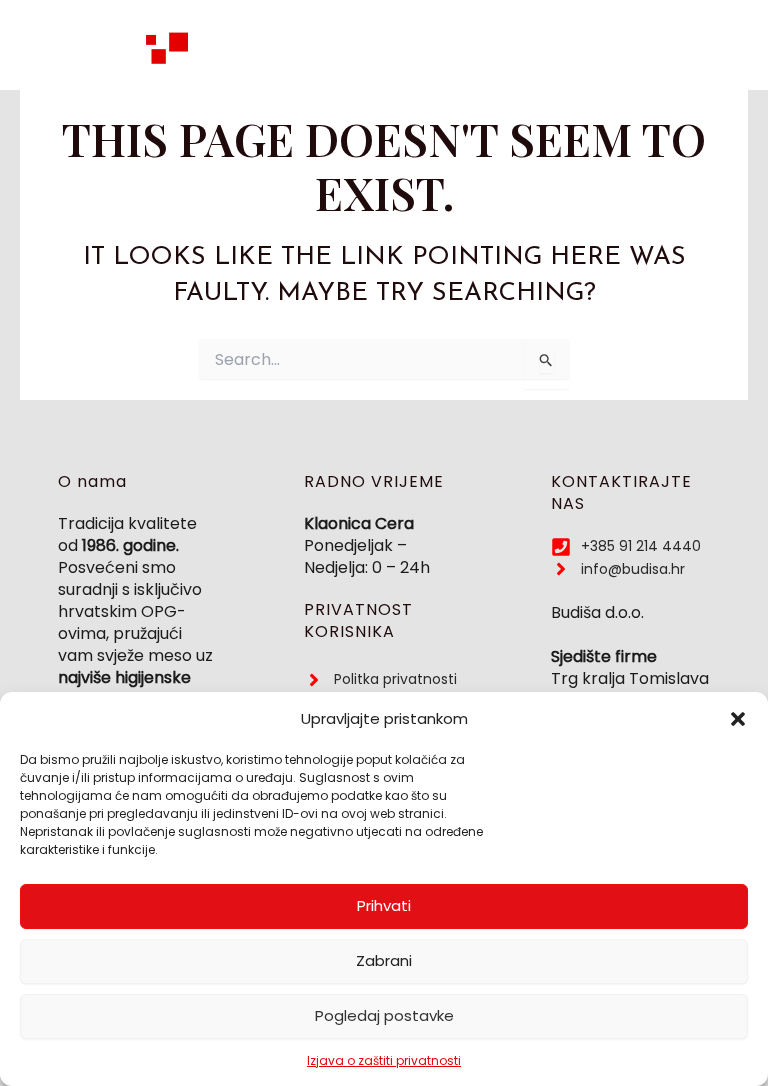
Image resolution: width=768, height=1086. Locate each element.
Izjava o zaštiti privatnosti (384, 1060)
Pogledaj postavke (384, 1015)
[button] (738, 719)
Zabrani (384, 960)
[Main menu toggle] (719, 45)
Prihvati (384, 905)
